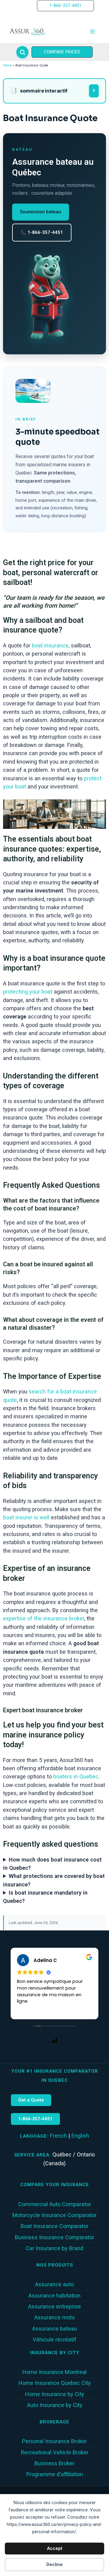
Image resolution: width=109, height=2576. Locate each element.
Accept (55, 2548)
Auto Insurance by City (55, 2405)
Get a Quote (31, 2100)
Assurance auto (54, 2284)
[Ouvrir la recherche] (22, 52)
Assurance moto (54, 2317)
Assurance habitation (54, 2296)
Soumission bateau (41, 212)
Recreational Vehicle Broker (55, 2452)
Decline (54, 2564)
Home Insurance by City (55, 2394)
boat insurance (50, 645)
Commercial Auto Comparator (55, 2204)
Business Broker (54, 2463)
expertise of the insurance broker (44, 1618)
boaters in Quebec (76, 1776)
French (58, 2136)
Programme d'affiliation (55, 2474)
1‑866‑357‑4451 (35, 2119)
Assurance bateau (54, 2329)
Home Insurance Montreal (54, 2372)
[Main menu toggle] (93, 32)
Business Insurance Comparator (54, 2237)
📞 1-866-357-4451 (42, 232)
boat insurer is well (26, 1517)
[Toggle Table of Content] (94, 91)
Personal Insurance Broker (54, 2441)
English (80, 2136)
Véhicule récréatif (54, 2340)
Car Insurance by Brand (54, 2248)
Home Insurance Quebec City (55, 2383)
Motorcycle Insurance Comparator (54, 2215)
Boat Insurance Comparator (54, 2226)
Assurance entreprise (54, 2306)
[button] (65, 6)
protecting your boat (28, 992)
